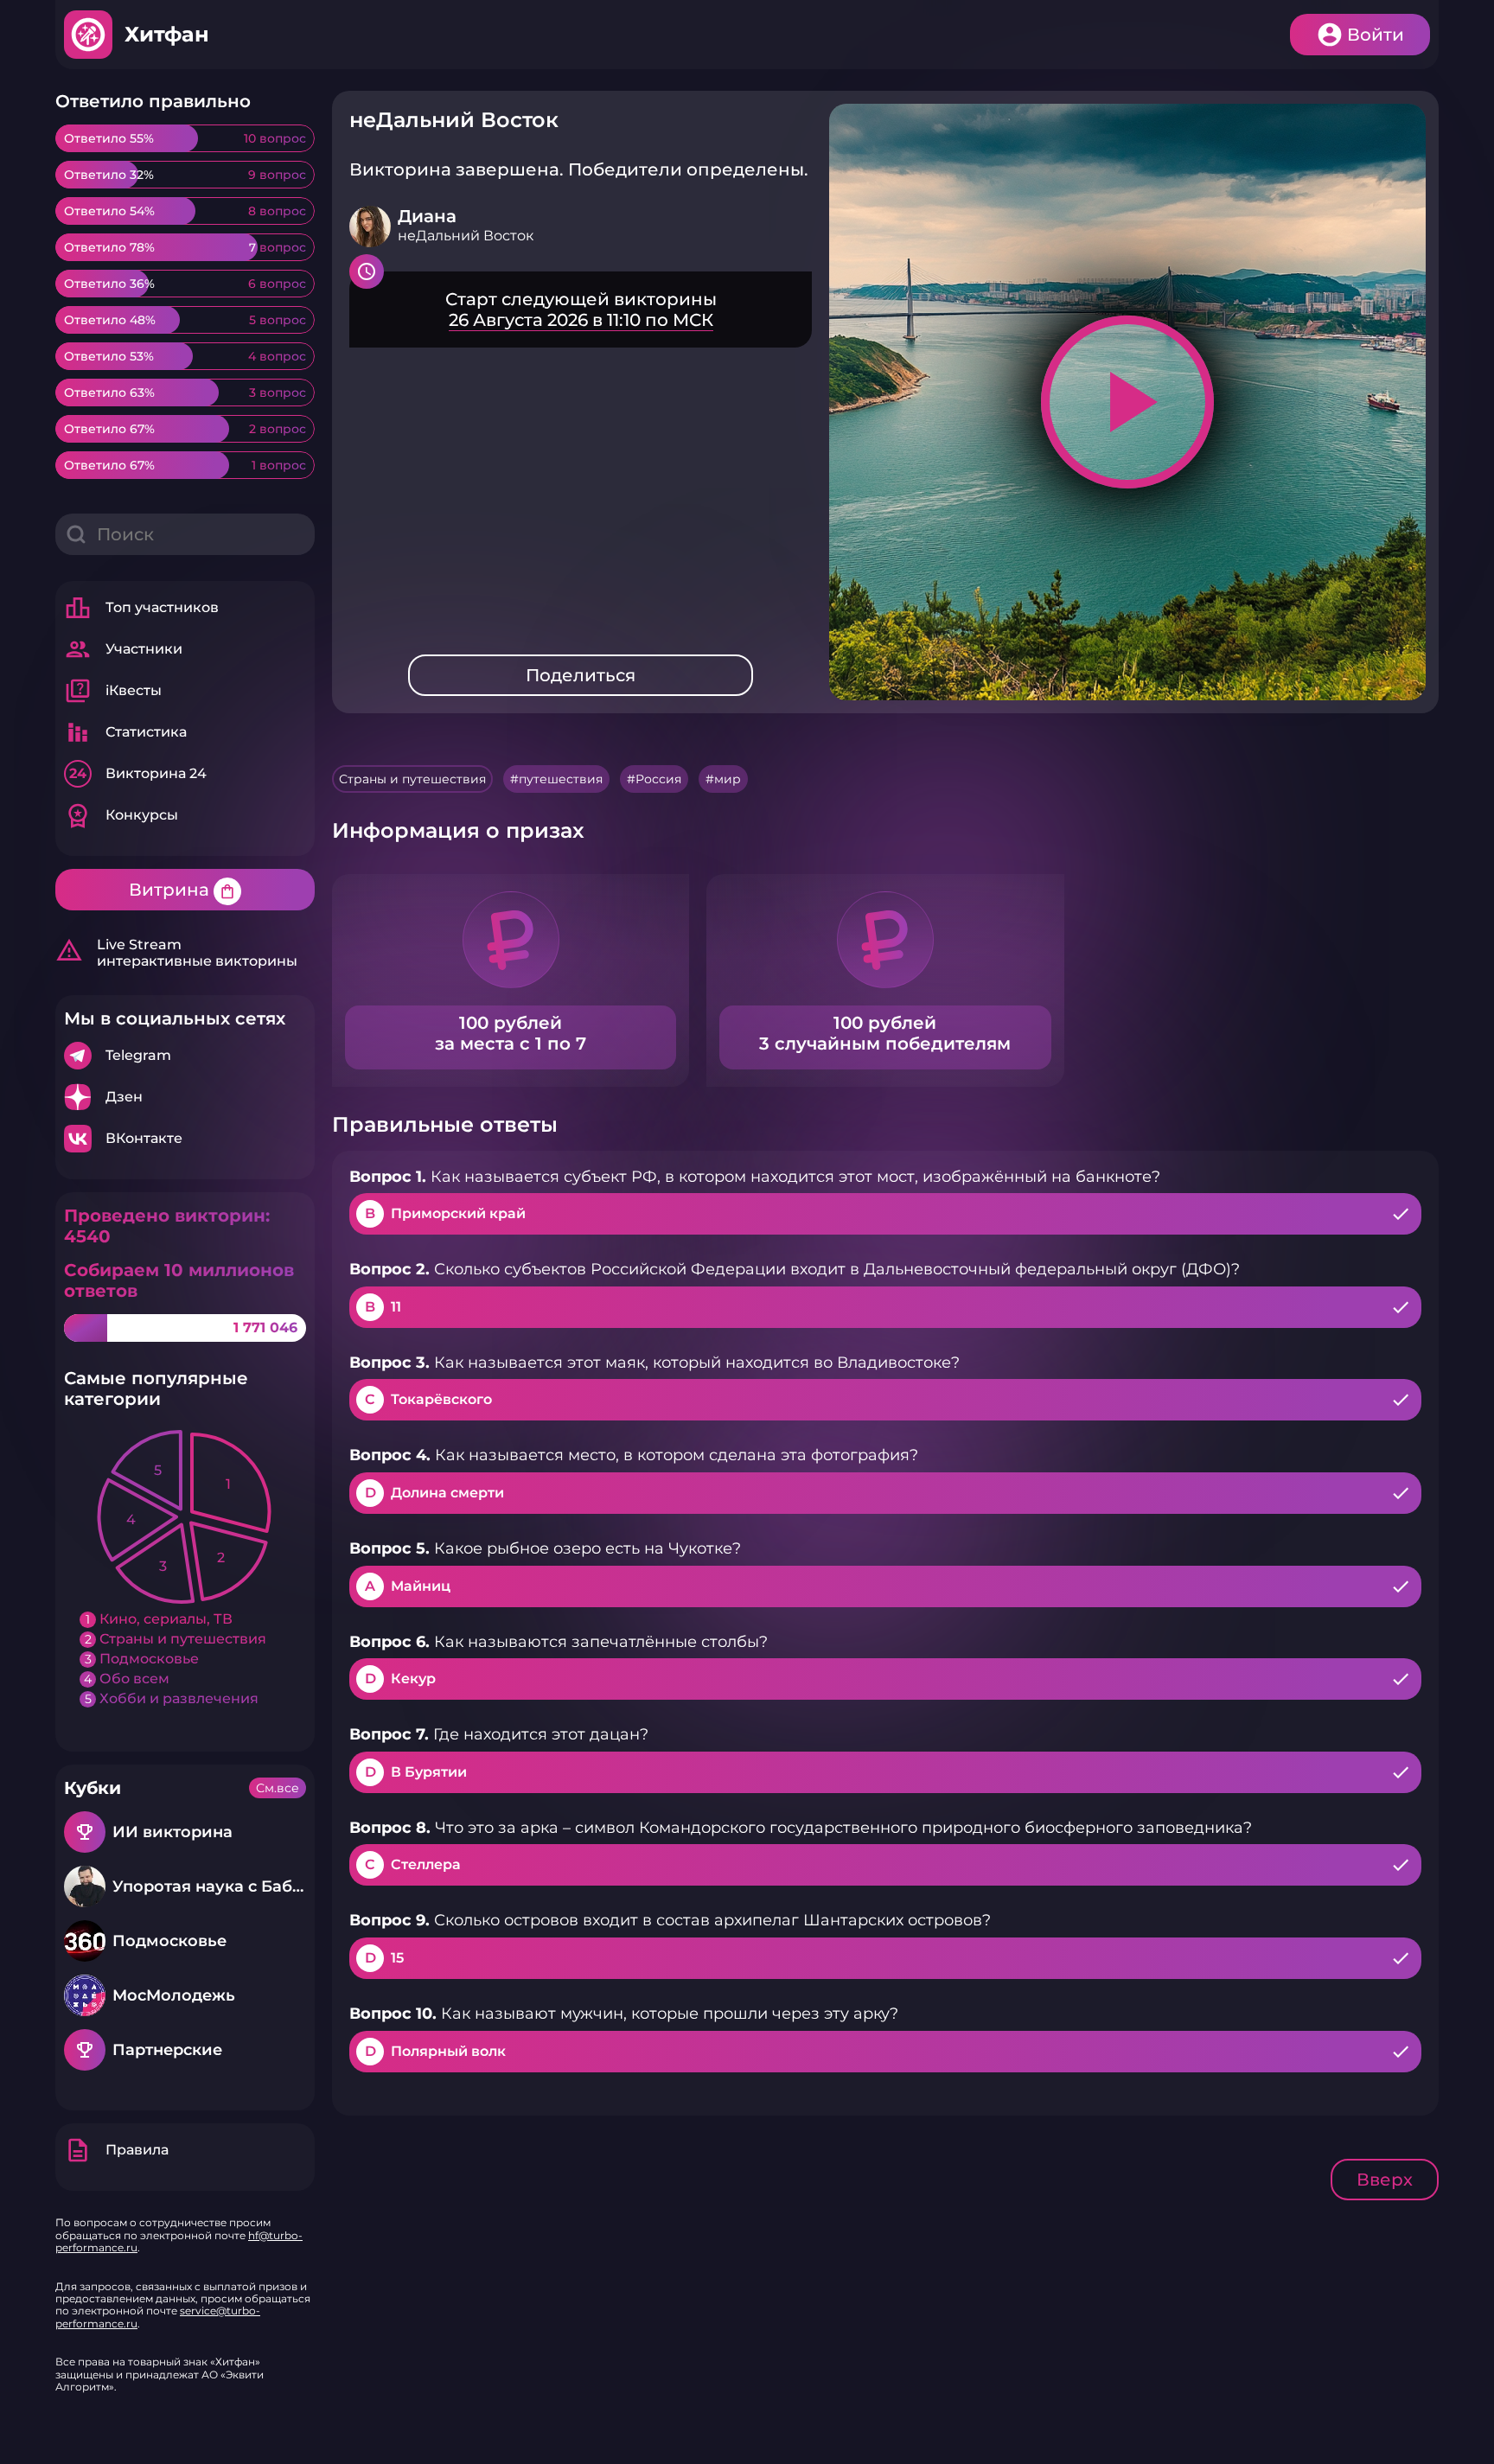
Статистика (125, 732)
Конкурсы (121, 815)
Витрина (182, 890)
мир (728, 779)
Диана (427, 216)
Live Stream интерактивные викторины (176, 953)
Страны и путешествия (412, 779)
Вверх (1385, 2180)
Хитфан (167, 34)
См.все (278, 1788)
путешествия (561, 779)
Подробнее (185, 1056)
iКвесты (113, 691)
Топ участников (141, 608)
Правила (116, 2150)
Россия (658, 779)
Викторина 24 (138, 773)
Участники (123, 649)
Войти (1376, 35)
